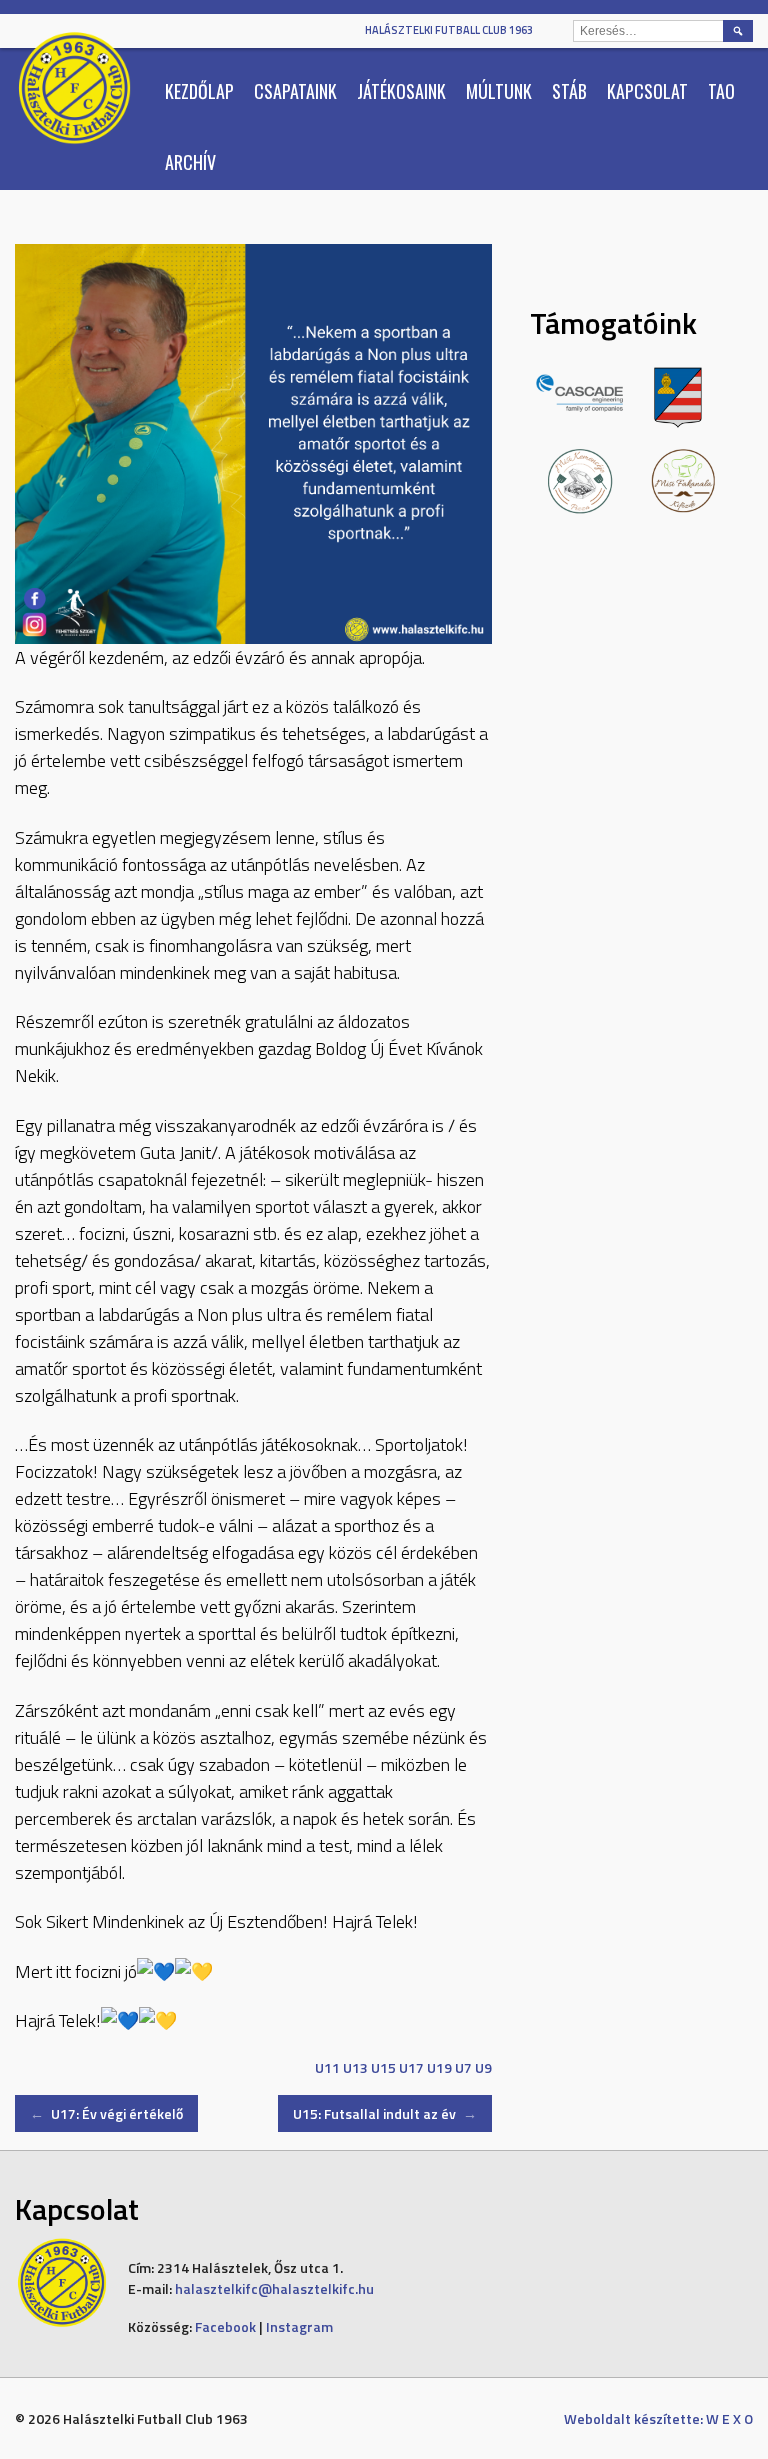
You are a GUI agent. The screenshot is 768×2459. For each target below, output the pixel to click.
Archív (190, 162)
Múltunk (499, 91)
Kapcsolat (647, 91)
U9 (483, 2067)
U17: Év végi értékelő (106, 2113)
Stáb (569, 91)
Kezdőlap (199, 91)
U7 (463, 2067)
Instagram (299, 2326)
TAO (721, 91)
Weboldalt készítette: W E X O (658, 2418)
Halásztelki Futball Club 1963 (449, 30)
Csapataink (295, 91)
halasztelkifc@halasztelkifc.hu (274, 2288)
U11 (327, 2067)
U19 (439, 2067)
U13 (355, 2067)
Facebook (225, 2326)
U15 (383, 2067)
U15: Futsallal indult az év (385, 2113)
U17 (411, 2067)
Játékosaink (401, 91)
